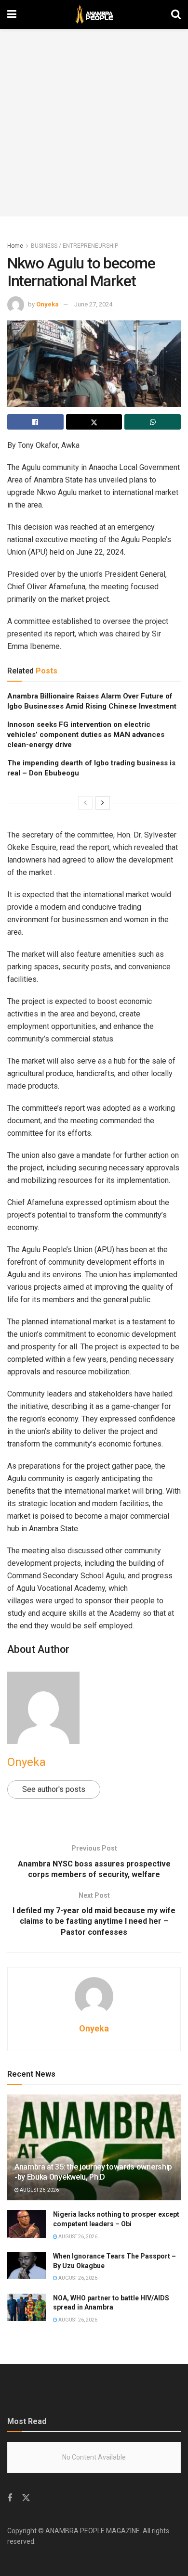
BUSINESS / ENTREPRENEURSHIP (74, 246)
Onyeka (47, 304)
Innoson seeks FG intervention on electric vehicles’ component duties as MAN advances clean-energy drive (86, 735)
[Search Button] (176, 14)
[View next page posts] (103, 803)
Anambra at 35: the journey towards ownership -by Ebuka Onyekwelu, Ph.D (93, 2172)
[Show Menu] (12, 14)
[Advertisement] (94, 123)
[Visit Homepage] (94, 14)
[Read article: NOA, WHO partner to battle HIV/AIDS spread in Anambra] (27, 2307)
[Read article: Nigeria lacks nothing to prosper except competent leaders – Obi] (27, 2224)
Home (15, 246)
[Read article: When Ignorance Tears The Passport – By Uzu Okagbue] (27, 2265)
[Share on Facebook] (35, 422)
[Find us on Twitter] (26, 2498)
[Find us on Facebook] (10, 2498)
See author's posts (54, 1789)
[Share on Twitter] (94, 422)
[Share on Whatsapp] (153, 422)
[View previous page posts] (85, 803)
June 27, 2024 (93, 304)
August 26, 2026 (39, 2190)
